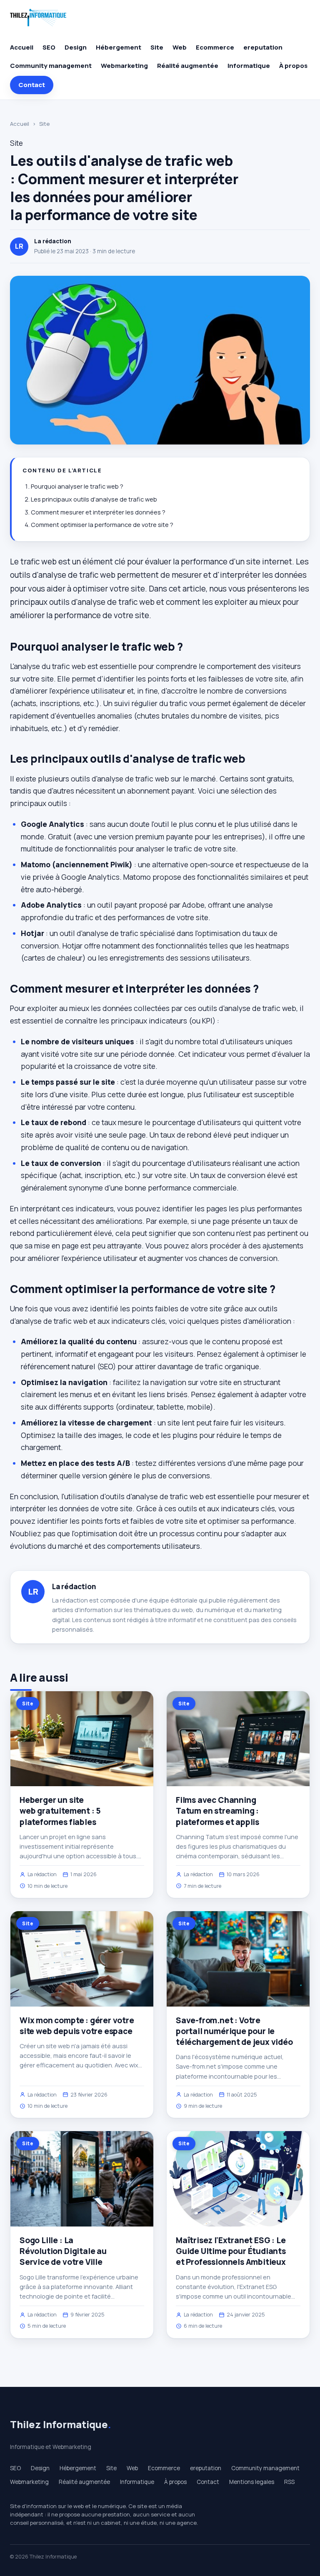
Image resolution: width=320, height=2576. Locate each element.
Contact (32, 85)
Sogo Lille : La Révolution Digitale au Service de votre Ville (63, 2251)
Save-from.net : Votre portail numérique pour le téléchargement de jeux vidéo (234, 2031)
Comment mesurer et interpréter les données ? (98, 512)
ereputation (263, 47)
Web (180, 47)
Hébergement (119, 47)
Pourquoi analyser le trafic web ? (77, 486)
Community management (51, 66)
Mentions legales (252, 2482)
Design (76, 47)
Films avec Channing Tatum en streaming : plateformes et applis (217, 1811)
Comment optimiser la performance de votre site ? (102, 525)
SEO (49, 47)
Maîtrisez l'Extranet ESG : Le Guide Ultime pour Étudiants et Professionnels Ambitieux (231, 2251)
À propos (293, 66)
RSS (289, 2482)
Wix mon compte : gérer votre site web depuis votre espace (77, 2026)
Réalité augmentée (188, 66)
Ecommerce (215, 47)
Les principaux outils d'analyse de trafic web (94, 499)
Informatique (249, 66)
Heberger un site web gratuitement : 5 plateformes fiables (60, 1811)
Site (157, 47)
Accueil (22, 47)
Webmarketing (124, 66)
